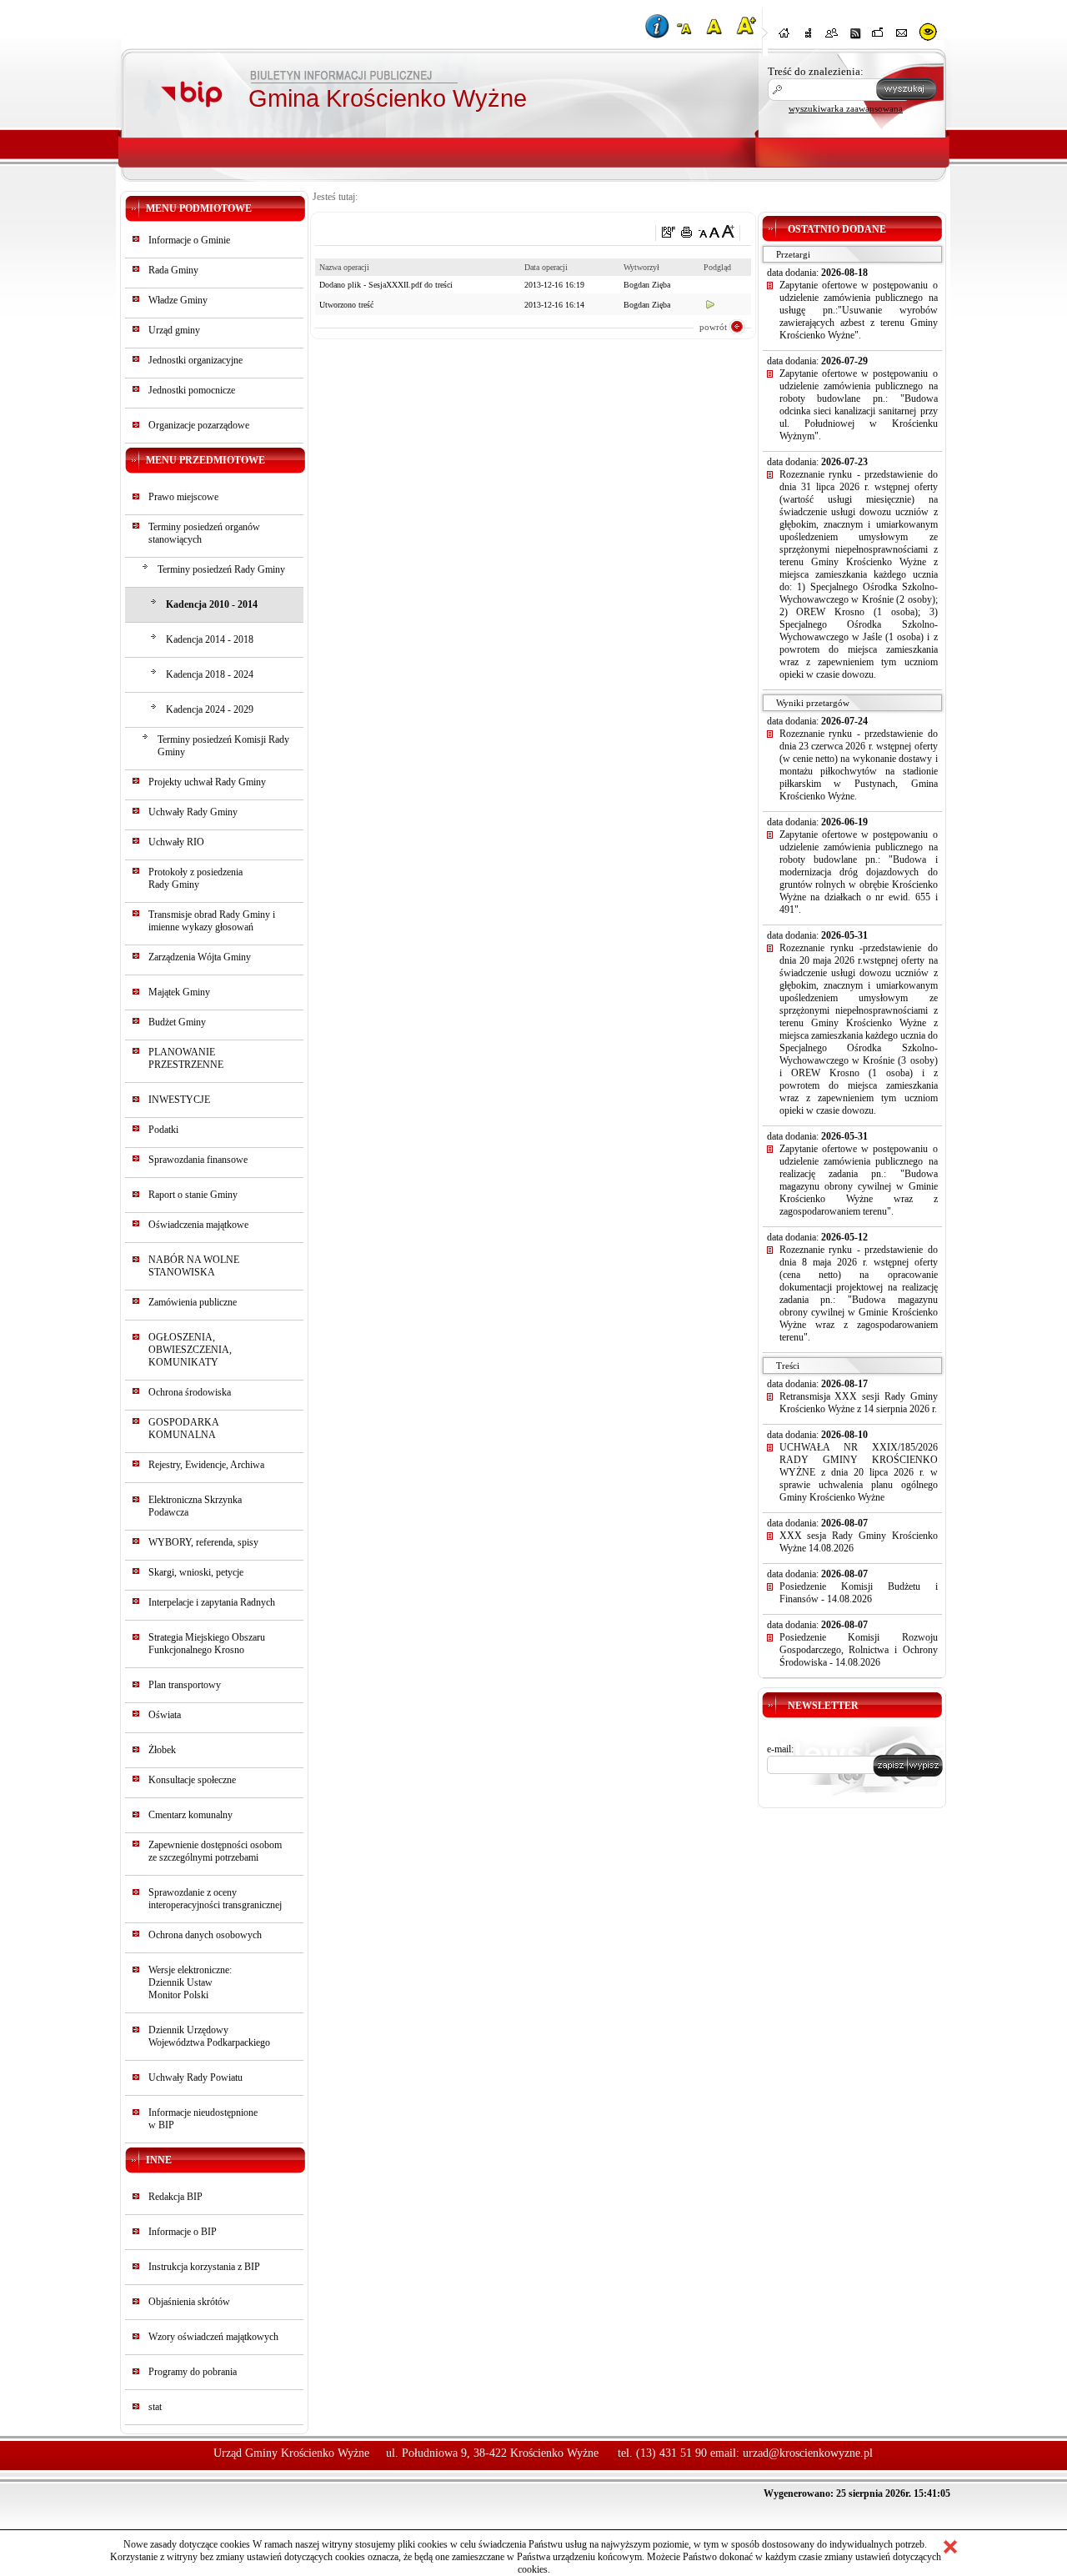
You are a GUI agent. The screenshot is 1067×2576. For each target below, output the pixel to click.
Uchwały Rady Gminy (193, 812)
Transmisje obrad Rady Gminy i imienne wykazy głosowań (212, 921)
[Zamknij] (950, 2547)
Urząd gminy (174, 330)
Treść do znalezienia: (816, 71)
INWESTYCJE (179, 1100)
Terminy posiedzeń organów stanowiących (204, 533)
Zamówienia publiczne (193, 1302)
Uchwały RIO (176, 842)
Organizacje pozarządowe (199, 425)
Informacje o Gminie (189, 240)
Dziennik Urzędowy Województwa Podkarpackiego (209, 2036)
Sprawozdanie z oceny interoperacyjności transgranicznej (215, 1899)
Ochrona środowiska (190, 1392)
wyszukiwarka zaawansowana (846, 108)
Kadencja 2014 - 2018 (210, 639)
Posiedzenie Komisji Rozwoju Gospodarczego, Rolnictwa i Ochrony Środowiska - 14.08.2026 (859, 1650)
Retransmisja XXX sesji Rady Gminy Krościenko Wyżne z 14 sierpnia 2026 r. (859, 1403)
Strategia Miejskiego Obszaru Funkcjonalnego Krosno (207, 1644)
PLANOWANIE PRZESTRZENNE (186, 1058)
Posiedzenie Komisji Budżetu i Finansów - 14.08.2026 (859, 1593)
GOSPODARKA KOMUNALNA (183, 1428)
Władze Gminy (178, 300)
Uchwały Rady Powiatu (195, 2077)
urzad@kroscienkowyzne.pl (808, 2453)
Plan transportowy (185, 1685)
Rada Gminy (173, 270)
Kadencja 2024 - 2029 (210, 709)
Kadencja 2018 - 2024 (210, 674)
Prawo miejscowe (183, 497)
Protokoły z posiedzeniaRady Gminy (195, 878)
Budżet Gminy (177, 1022)
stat (155, 2407)
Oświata (165, 1715)
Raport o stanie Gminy (193, 1195)
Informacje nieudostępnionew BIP (203, 2119)
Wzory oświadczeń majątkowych (213, 2337)
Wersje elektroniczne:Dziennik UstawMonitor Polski (190, 1982)
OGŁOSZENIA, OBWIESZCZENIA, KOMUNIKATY (190, 1350)
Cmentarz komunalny (190, 1815)
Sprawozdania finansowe (198, 1160)
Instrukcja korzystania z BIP (204, 2267)
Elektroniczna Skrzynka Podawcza (195, 1506)
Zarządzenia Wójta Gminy (200, 957)
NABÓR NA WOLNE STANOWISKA (194, 1266)
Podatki (163, 1130)
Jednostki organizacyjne (195, 360)
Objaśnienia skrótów (189, 2302)
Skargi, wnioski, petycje (196, 1572)
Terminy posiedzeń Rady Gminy (221, 569)
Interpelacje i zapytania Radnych (212, 1602)
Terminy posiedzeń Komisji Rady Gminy (223, 746)
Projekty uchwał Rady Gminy (207, 782)
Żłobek (162, 1750)
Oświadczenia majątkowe (198, 1225)
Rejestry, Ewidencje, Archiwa (206, 1465)
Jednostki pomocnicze (192, 390)
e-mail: (780, 1749)
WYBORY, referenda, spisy (203, 1542)
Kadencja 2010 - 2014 (212, 604)
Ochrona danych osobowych (205, 1935)
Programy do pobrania (193, 2372)
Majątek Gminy (179, 992)
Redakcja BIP (175, 2197)
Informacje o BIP (183, 2232)
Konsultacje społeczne (192, 1780)
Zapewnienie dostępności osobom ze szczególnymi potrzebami (215, 1851)
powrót (713, 327)
